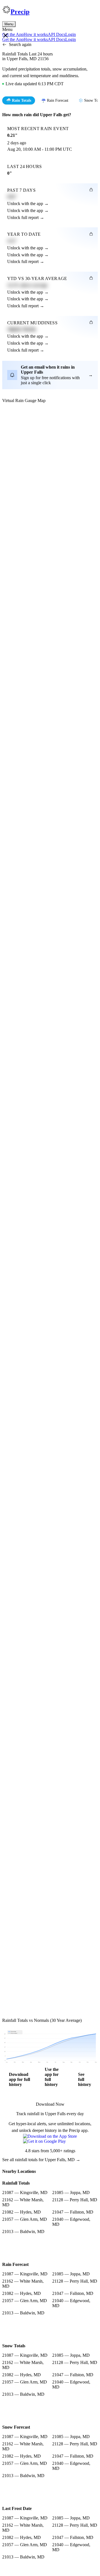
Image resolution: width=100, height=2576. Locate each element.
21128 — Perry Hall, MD (75, 2200)
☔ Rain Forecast (55, 100)
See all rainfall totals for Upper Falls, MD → (41, 2160)
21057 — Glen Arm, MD (25, 2219)
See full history (85, 2079)
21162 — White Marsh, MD (23, 2202)
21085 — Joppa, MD (71, 2192)
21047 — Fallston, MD (73, 2212)
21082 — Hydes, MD (22, 2212)
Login (71, 34)
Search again (20, 44)
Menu (9, 24)
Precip (20, 12)
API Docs (57, 34)
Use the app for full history (52, 2077)
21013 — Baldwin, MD (23, 2232)
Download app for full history (19, 2079)
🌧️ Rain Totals (19, 100)
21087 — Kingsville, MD (25, 2192)
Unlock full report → (26, 217)
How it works (36, 34)
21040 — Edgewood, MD (71, 2222)
